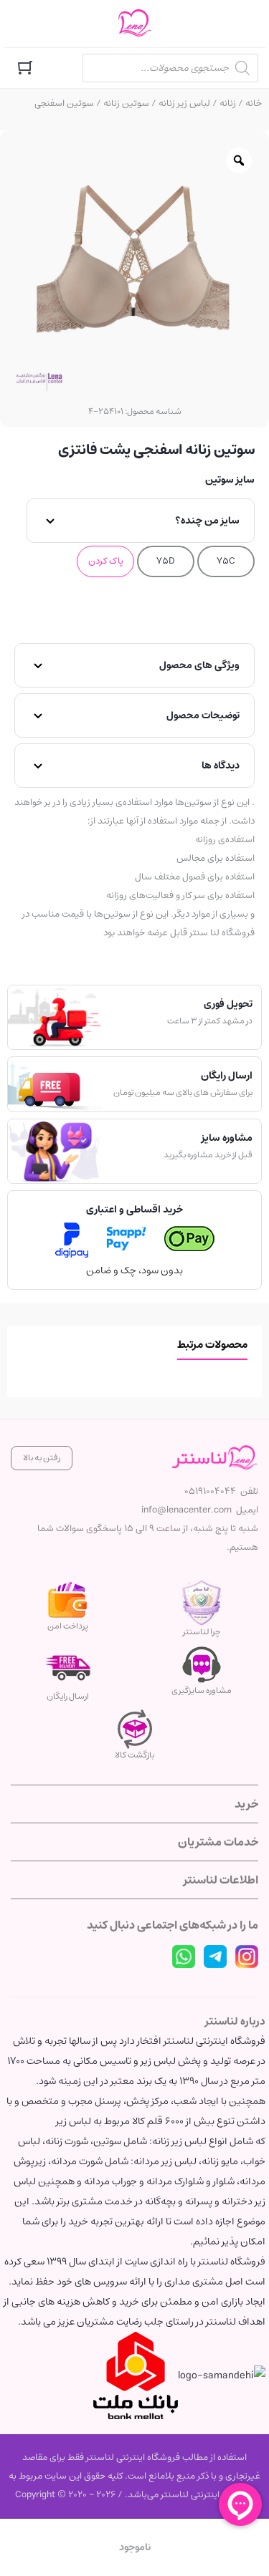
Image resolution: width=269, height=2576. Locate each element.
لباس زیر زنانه (184, 103)
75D (166, 561)
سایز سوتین (230, 480)
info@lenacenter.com (187, 1510)
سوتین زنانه (126, 103)
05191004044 (210, 1491)
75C (226, 561)
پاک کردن (106, 561)
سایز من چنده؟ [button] (207, 521)
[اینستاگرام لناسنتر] (247, 1957)
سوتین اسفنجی (64, 103)
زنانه (228, 103)
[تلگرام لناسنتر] (215, 1957)
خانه (254, 103)
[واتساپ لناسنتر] (184, 1957)
